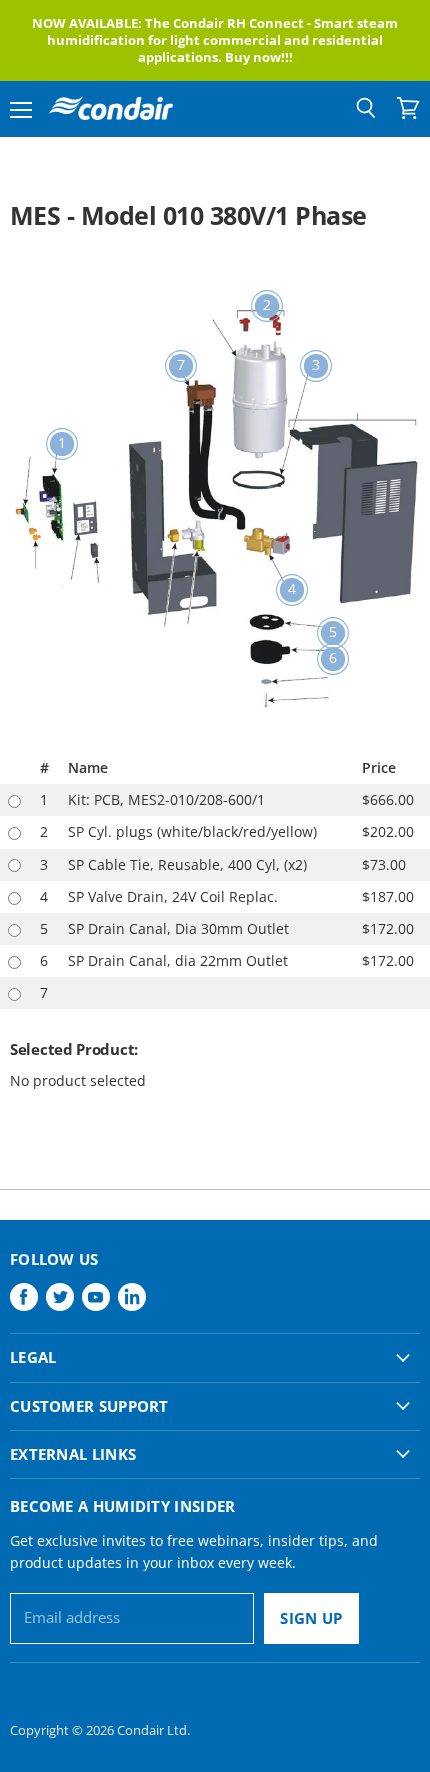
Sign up (311, 1618)
